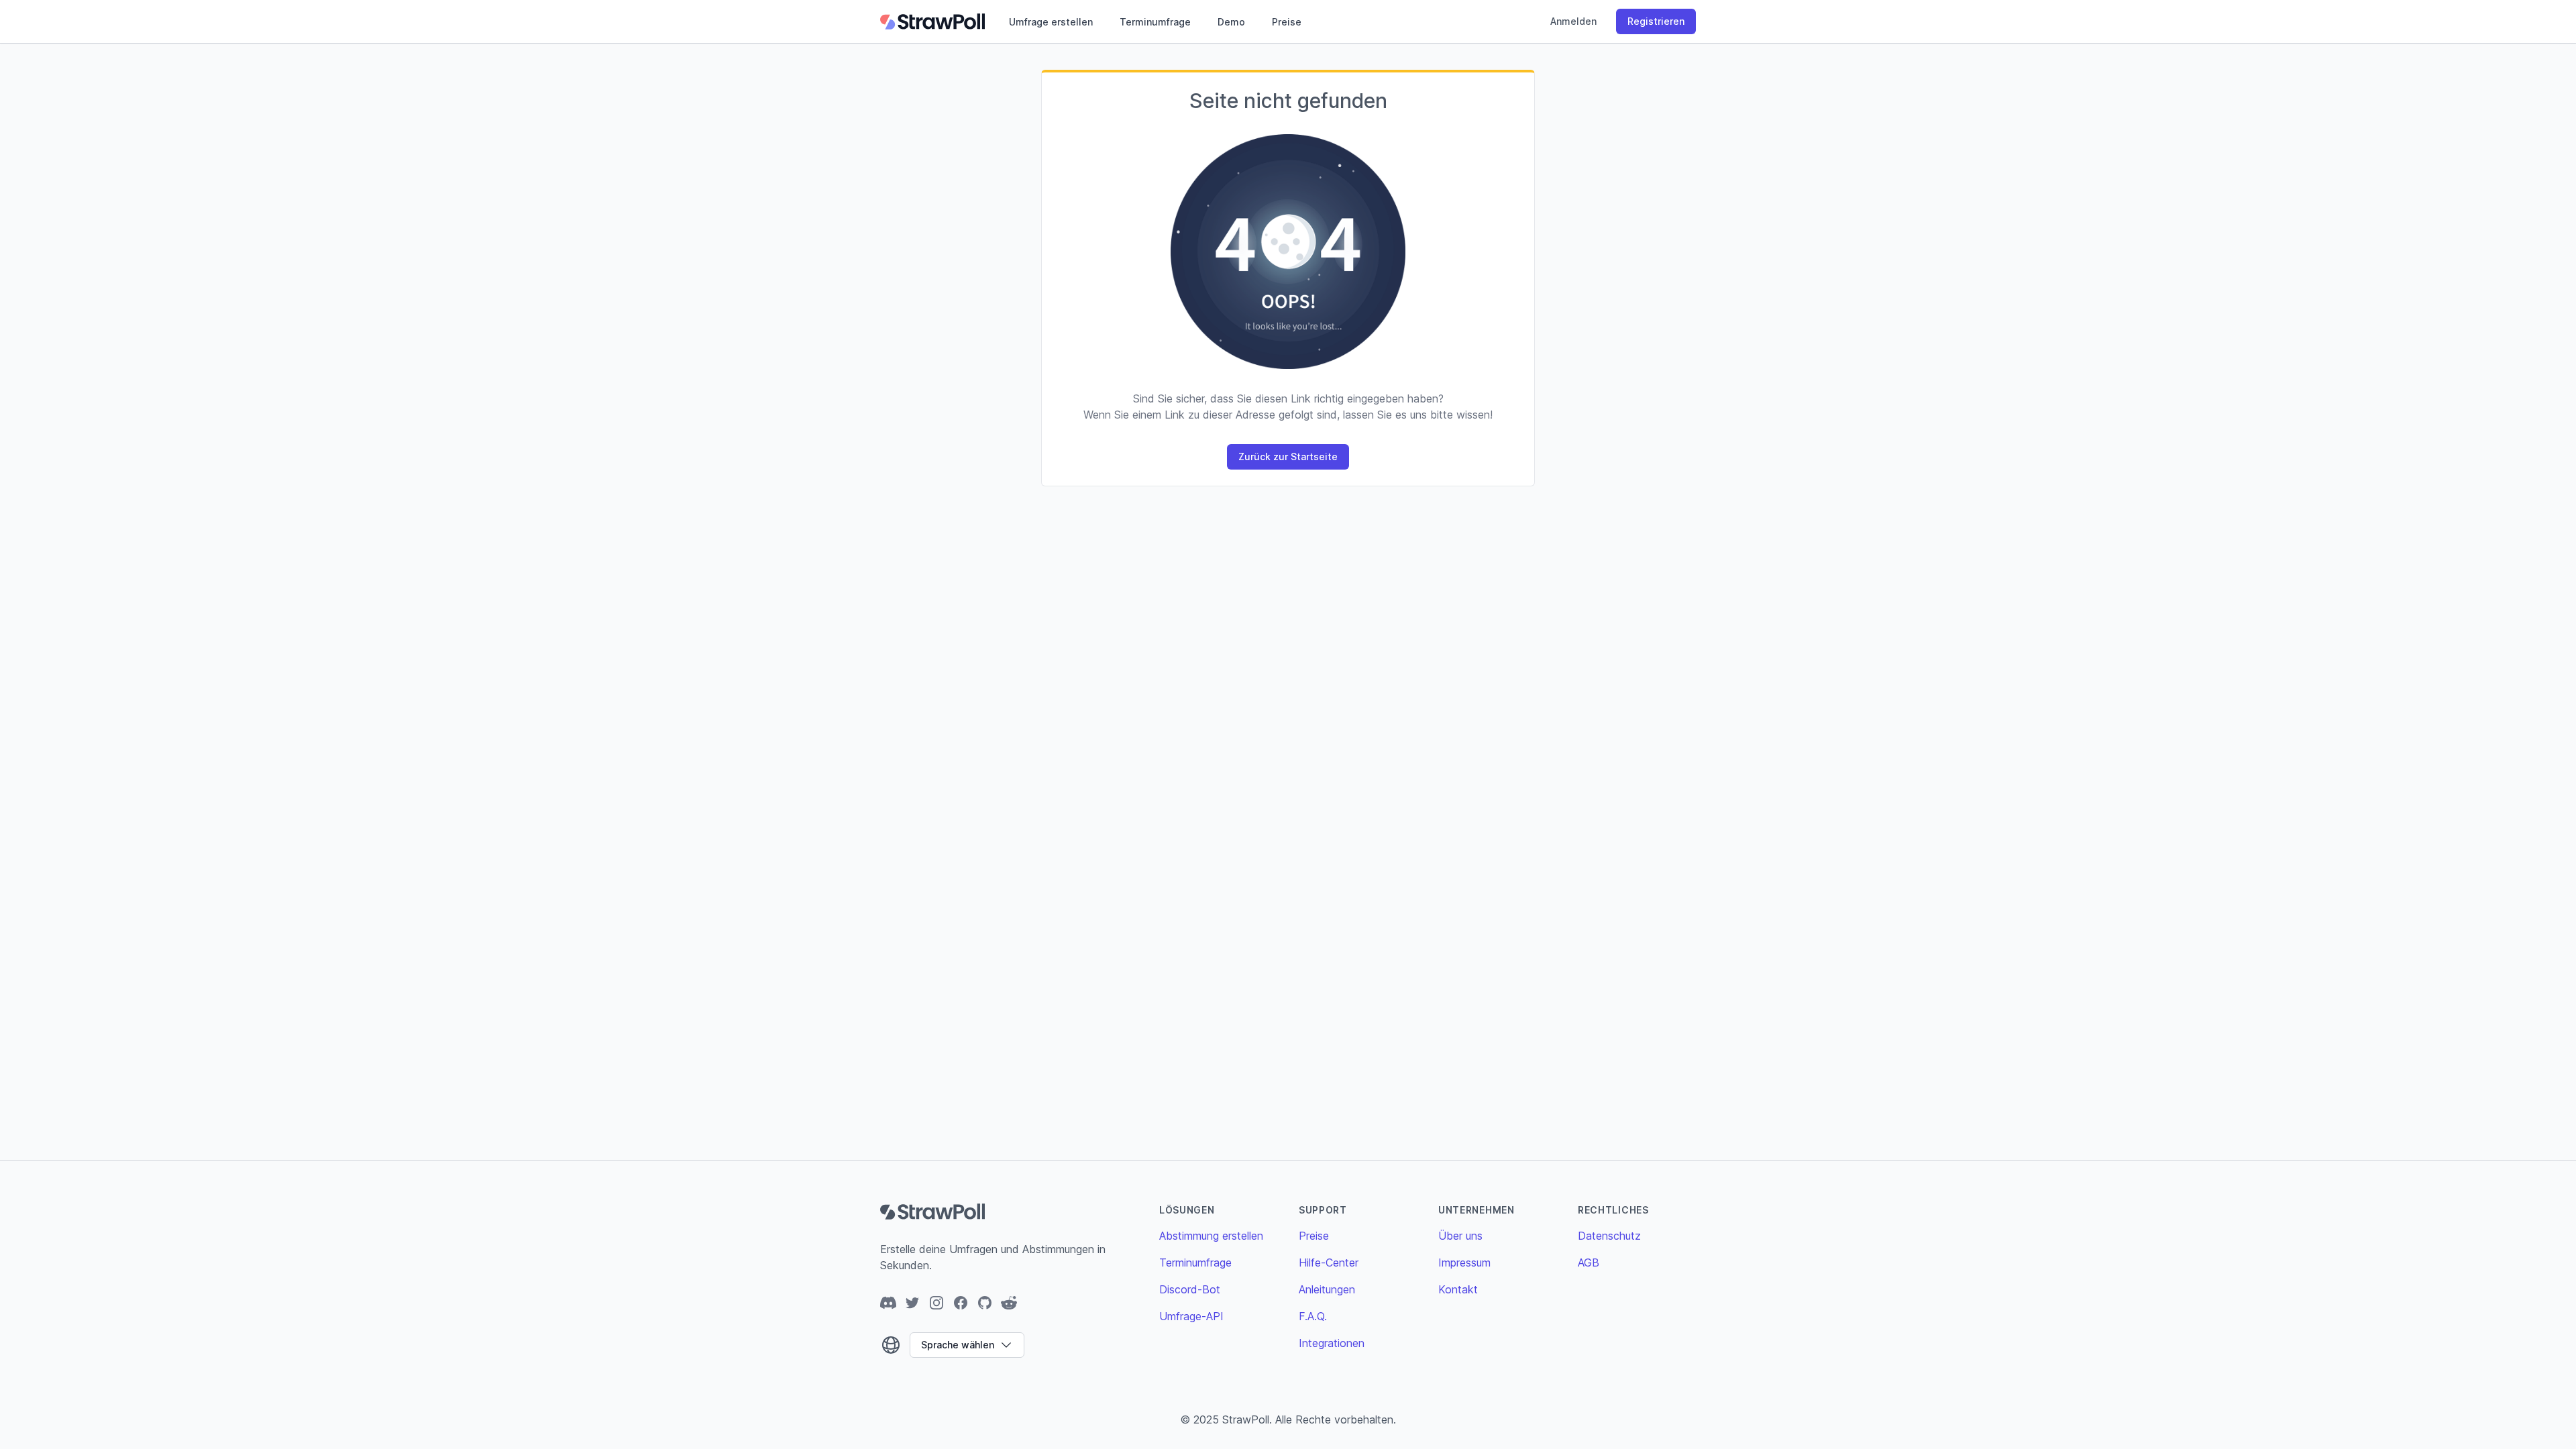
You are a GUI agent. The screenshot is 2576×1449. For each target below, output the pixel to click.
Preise (1287, 22)
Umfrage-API (1191, 1316)
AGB (1589, 1263)
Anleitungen (1327, 1289)
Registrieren (1656, 21)
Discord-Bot (1190, 1289)
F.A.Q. (1313, 1316)
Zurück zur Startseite (1288, 457)
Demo (1231, 22)
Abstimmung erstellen (1211, 1236)
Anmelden (1573, 21)
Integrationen (1332, 1343)
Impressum (1464, 1263)
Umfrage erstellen (1051, 22)
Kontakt (1458, 1289)
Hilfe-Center (1329, 1263)
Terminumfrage (1155, 22)
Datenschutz (1609, 1236)
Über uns (1460, 1236)
